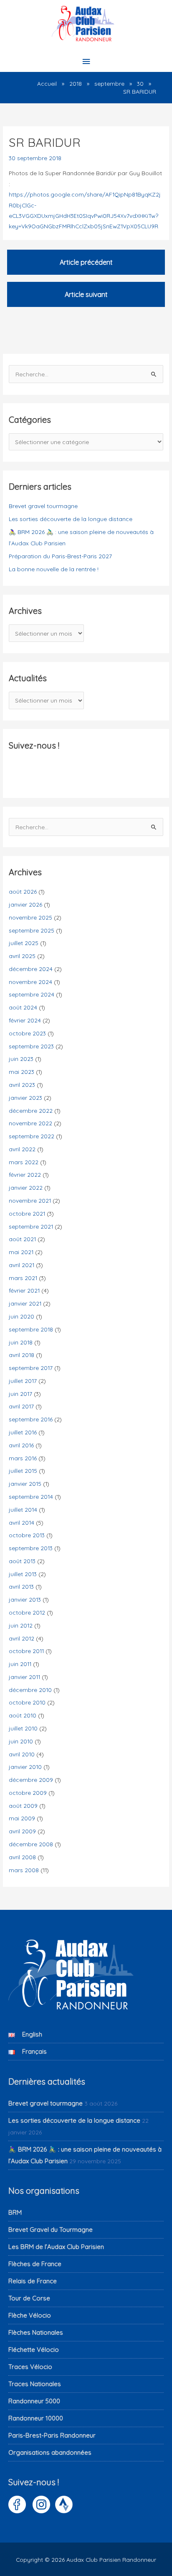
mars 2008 (24, 1870)
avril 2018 (21, 1355)
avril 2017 (21, 1406)
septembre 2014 (31, 1496)
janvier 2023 (25, 1098)
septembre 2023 (31, 1046)
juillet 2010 (23, 1728)
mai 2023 (21, 1072)
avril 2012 (21, 1638)
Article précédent (86, 262)
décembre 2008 (31, 1844)
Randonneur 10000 (36, 2418)
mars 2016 (23, 1458)
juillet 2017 (23, 1381)
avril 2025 (22, 956)
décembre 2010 (30, 1690)
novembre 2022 (30, 1123)
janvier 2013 (25, 1599)
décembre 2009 (31, 1780)
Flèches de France (35, 2264)
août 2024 (23, 1007)
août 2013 (22, 1561)
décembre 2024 (31, 969)
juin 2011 (20, 1664)
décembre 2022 (31, 1110)
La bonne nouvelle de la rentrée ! (54, 569)
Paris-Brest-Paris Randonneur (52, 2435)
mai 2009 (22, 1818)
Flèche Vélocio (30, 2315)
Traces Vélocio (30, 2367)
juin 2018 (21, 1342)
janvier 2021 (25, 1303)
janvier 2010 (25, 1767)
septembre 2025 (32, 930)
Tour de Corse (29, 2298)
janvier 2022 (26, 1187)
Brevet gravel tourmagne (43, 506)
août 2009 (23, 1805)
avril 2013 (21, 1586)
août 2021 (22, 1239)
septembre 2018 (31, 1329)
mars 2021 (23, 1278)
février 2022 (25, 1174)
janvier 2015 (25, 1483)
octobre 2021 (27, 1213)
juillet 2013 (23, 1574)
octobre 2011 (26, 1651)
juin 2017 (20, 1394)
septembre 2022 (32, 1136)
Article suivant (86, 294)
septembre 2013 (31, 1548)
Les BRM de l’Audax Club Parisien (56, 2247)
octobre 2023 (27, 1033)
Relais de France (33, 2281)
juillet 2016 (23, 1432)
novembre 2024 (30, 982)
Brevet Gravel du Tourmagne (51, 2230)
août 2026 (23, 891)
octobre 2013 (27, 1535)
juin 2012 (21, 1625)
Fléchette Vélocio (34, 2350)
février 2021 (24, 1290)
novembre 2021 (30, 1200)
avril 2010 (22, 1754)
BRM (15, 2212)
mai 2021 (21, 1252)
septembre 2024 (32, 994)
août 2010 (23, 1715)
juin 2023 (21, 1059)
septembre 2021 (31, 1226)
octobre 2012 (27, 1612)
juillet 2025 (24, 943)
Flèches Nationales (36, 2332)
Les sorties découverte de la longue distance (71, 519)
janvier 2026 (25, 904)
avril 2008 (22, 1857)
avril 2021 (21, 1265)
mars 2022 (24, 1162)
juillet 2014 (23, 1509)
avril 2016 (21, 1445)
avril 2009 (22, 1831)
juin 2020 (21, 1316)
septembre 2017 (31, 1368)
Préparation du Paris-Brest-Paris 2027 (60, 556)
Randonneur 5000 (34, 2401)
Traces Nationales (35, 2384)
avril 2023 (22, 1085)
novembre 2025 (30, 917)
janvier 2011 (24, 1677)
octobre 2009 (28, 1793)
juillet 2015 (23, 1471)
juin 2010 (21, 1741)
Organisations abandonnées (50, 2452)
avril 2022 (22, 1149)
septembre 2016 (31, 1419)
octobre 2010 (27, 1702)
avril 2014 (21, 1522)
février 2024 (25, 1020)
